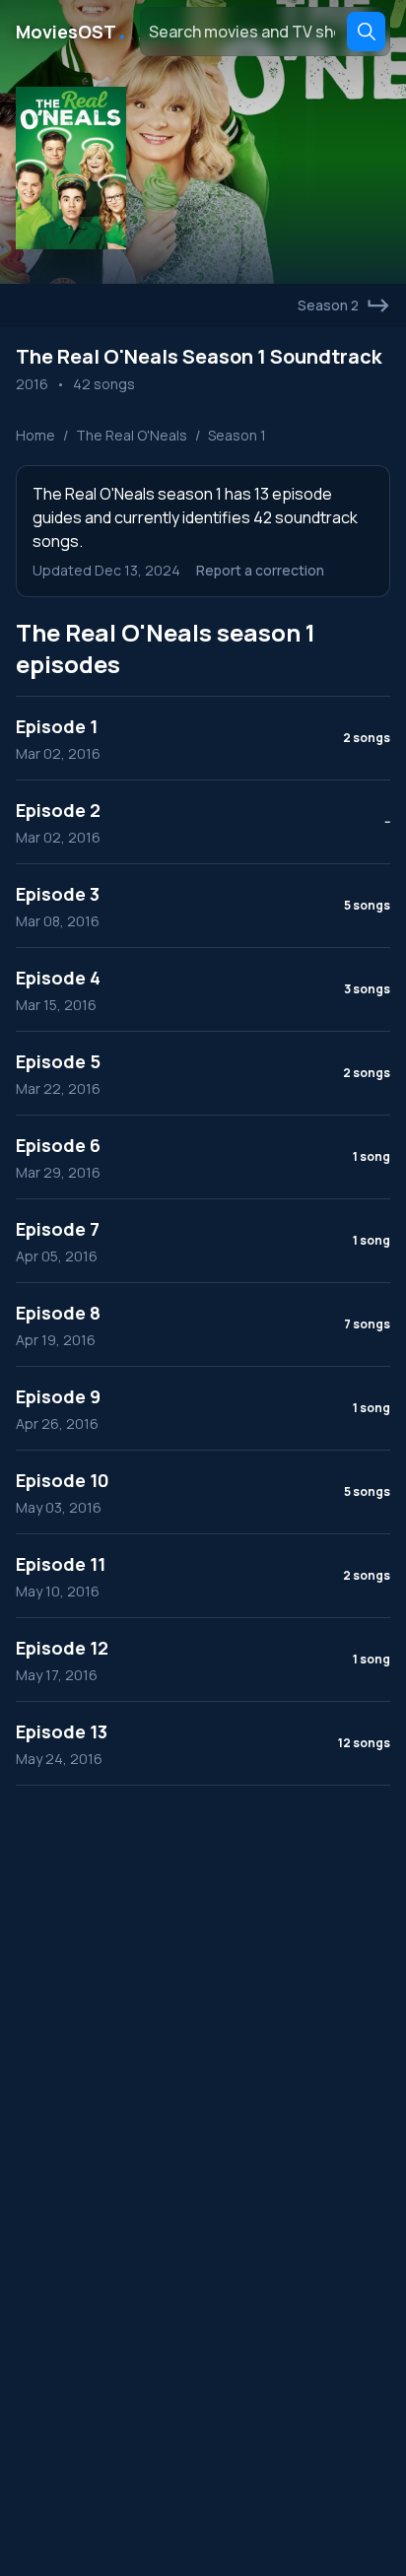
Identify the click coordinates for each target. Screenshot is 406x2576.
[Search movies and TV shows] (366, 32)
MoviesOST (72, 32)
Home (35, 435)
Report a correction (260, 570)
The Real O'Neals (132, 435)
